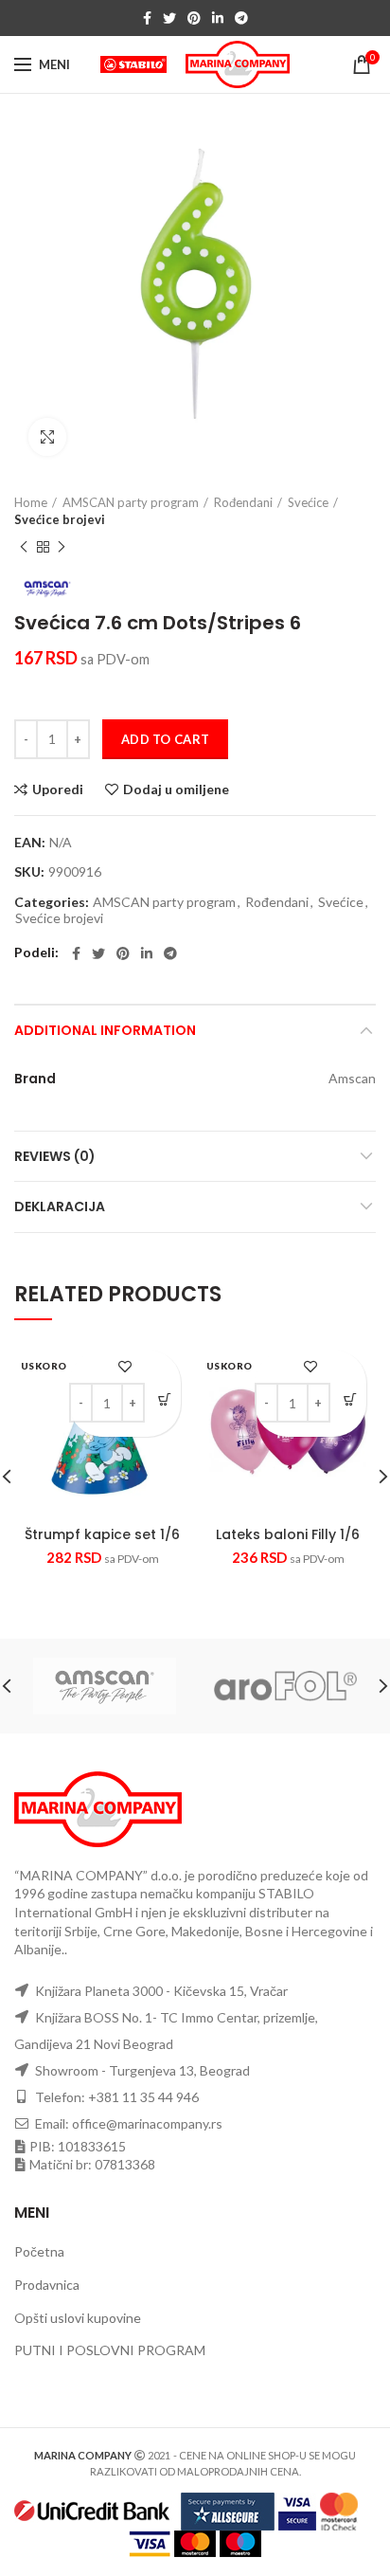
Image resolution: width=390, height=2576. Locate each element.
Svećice (308, 502)
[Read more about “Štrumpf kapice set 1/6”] (164, 1399)
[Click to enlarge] (47, 437)
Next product (62, 547)
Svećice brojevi (60, 519)
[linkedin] (218, 18)
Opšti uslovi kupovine (78, 2318)
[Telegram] (241, 18)
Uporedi (58, 789)
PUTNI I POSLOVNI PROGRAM (110, 2350)
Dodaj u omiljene (176, 789)
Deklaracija (60, 1206)
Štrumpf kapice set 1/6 (102, 1534)
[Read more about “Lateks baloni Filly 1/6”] (350, 1399)
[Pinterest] (194, 18)
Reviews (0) (55, 1156)
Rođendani (243, 502)
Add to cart (165, 739)
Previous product (24, 547)
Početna (39, 2251)
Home (31, 502)
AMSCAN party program (131, 502)
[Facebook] (147, 18)
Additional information (105, 1030)
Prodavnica (47, 2285)
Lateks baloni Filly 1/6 (288, 1534)
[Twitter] (169, 18)
